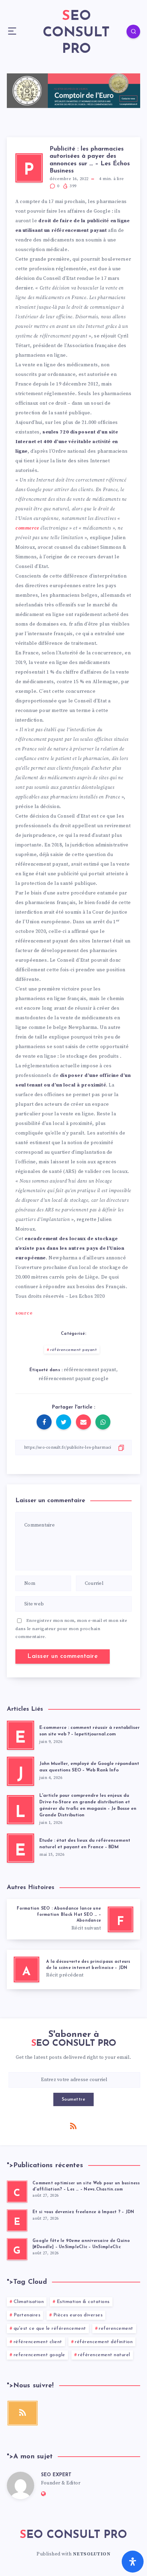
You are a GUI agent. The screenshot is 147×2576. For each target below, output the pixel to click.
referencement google (39, 2355)
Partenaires (27, 2315)
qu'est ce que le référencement (50, 2329)
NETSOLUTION (92, 2554)
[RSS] (73, 2126)
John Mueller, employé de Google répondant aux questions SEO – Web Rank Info (89, 1767)
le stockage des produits (89, 1056)
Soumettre (74, 2099)
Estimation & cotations (83, 2302)
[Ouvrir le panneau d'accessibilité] (133, 2562)
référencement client (38, 2342)
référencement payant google (74, 1379)
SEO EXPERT (56, 2475)
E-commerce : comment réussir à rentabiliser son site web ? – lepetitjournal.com (90, 1731)
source (24, 1313)
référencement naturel (104, 2355)
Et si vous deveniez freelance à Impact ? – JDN (83, 2212)
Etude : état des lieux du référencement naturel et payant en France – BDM (85, 1844)
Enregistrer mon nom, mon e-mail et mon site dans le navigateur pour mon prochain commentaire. (71, 1629)
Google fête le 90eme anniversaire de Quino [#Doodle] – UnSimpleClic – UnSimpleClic (81, 2244)
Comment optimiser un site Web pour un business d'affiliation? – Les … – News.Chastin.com (86, 2186)
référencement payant (73, 1350)
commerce (27, 528)
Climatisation (29, 2302)
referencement (116, 2329)
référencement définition (104, 2342)
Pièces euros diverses (78, 2315)
